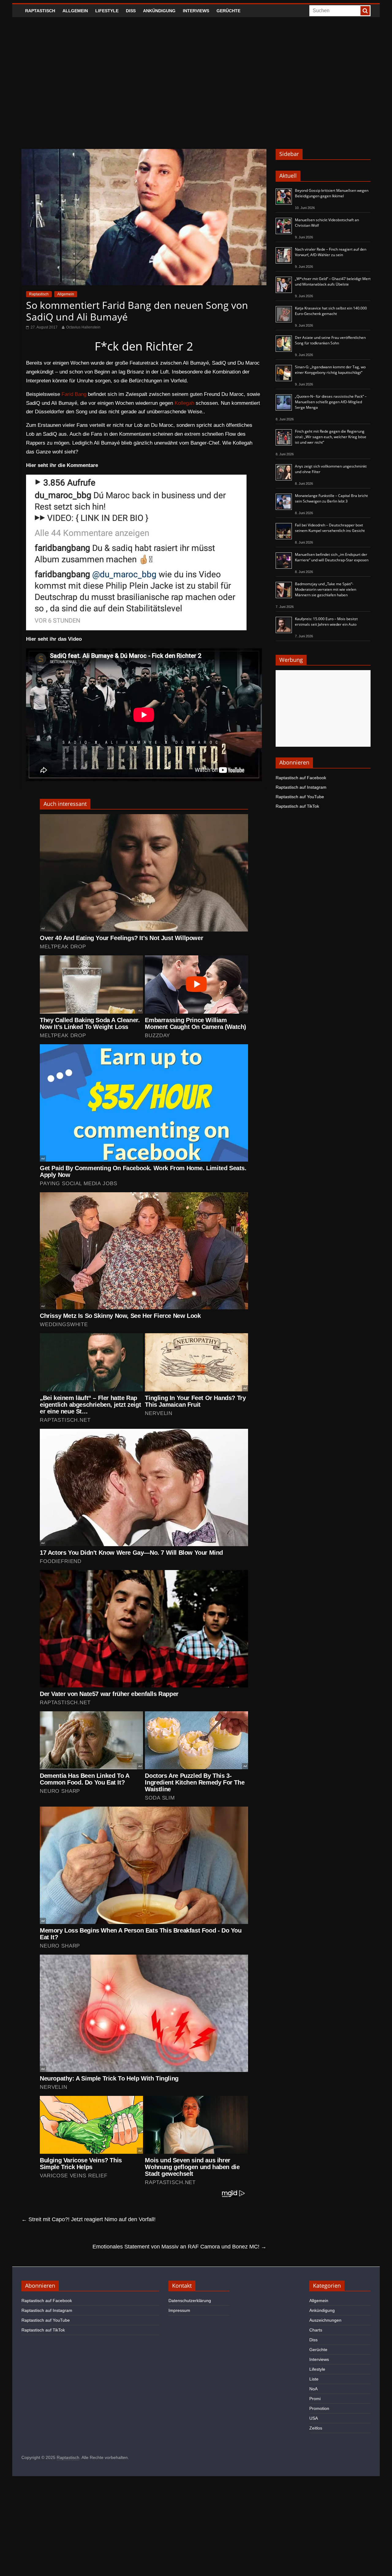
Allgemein (75, 11)
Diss (131, 11)
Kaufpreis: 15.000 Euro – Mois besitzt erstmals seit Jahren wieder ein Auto (326, 622)
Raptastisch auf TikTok (297, 806)
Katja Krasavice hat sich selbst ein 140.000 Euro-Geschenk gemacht (331, 311)
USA (314, 2418)
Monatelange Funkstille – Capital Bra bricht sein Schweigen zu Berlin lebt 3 (331, 498)
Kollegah (184, 403)
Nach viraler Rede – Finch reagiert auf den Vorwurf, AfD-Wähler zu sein (331, 252)
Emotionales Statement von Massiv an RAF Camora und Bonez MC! (179, 2247)
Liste (314, 2379)
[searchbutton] (365, 11)
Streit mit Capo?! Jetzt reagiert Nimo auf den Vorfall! (89, 2219)
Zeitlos (316, 2428)
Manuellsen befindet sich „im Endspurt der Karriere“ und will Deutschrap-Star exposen (332, 557)
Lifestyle (107, 11)
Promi (315, 2399)
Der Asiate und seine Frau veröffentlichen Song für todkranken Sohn (330, 340)
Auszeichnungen (325, 2320)
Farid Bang (74, 394)
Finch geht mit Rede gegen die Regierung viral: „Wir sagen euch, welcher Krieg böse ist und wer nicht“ (331, 437)
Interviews (196, 11)
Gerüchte (228, 11)
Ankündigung (159, 11)
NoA (313, 2389)
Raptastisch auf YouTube (300, 797)
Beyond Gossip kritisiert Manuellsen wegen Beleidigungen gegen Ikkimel (332, 193)
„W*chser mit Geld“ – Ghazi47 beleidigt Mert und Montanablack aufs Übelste (333, 281)
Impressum (179, 2310)
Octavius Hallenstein (83, 327)
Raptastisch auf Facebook (301, 778)
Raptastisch (40, 11)
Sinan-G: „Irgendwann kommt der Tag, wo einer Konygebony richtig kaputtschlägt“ (330, 370)
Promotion (319, 2408)
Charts (316, 2330)
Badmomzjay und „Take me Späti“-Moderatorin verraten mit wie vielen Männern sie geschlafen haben (326, 589)
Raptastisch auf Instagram (301, 787)
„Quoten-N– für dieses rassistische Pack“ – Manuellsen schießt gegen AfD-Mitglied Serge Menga (331, 402)
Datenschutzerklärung (190, 2301)
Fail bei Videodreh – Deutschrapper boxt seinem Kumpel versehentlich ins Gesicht (330, 528)
